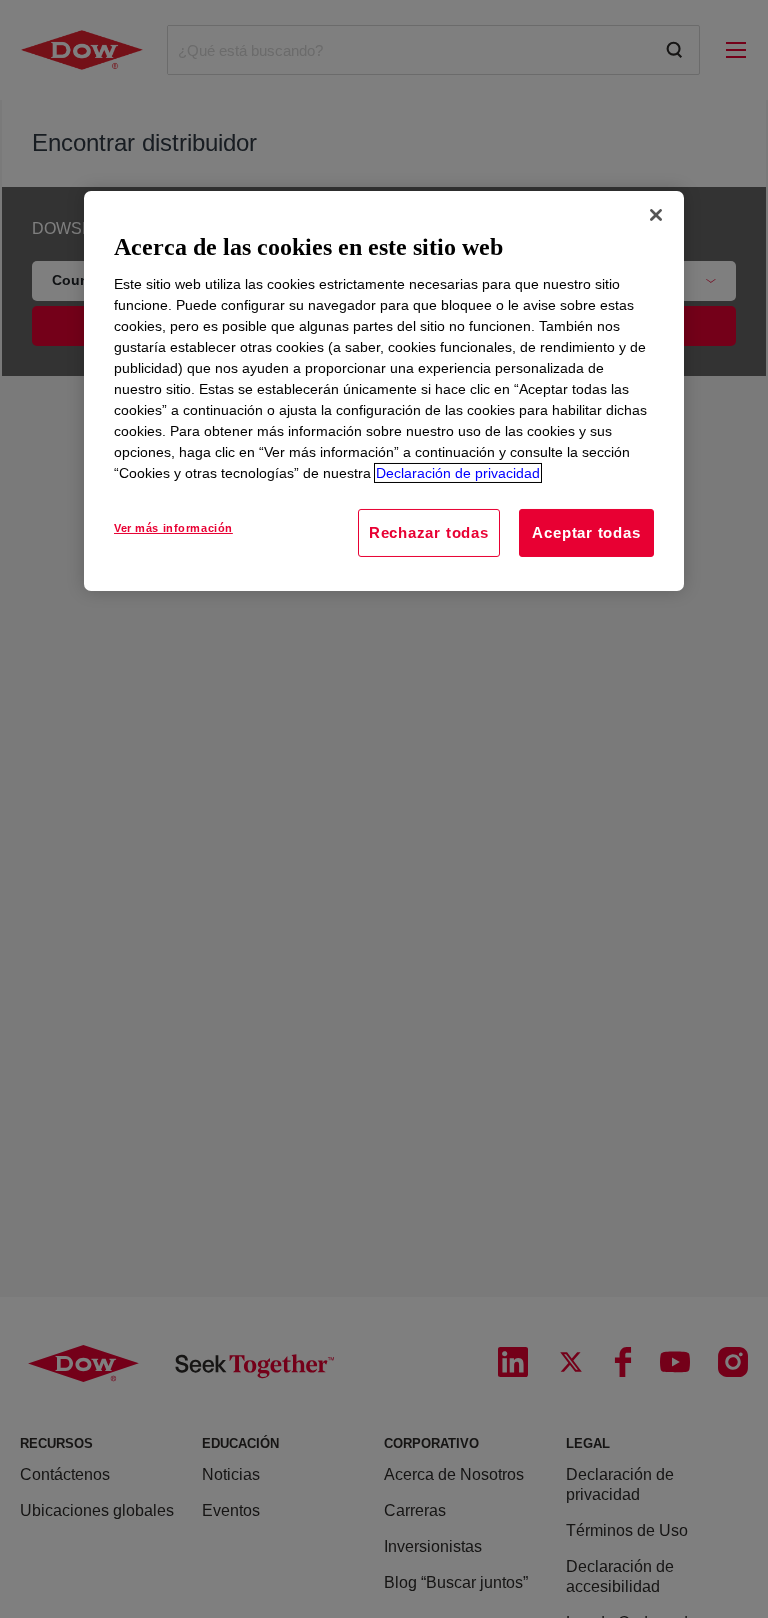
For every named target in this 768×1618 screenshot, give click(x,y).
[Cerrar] (656, 215)
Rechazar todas (429, 532)
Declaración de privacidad (458, 473)
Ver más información (173, 528)
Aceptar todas (586, 532)
